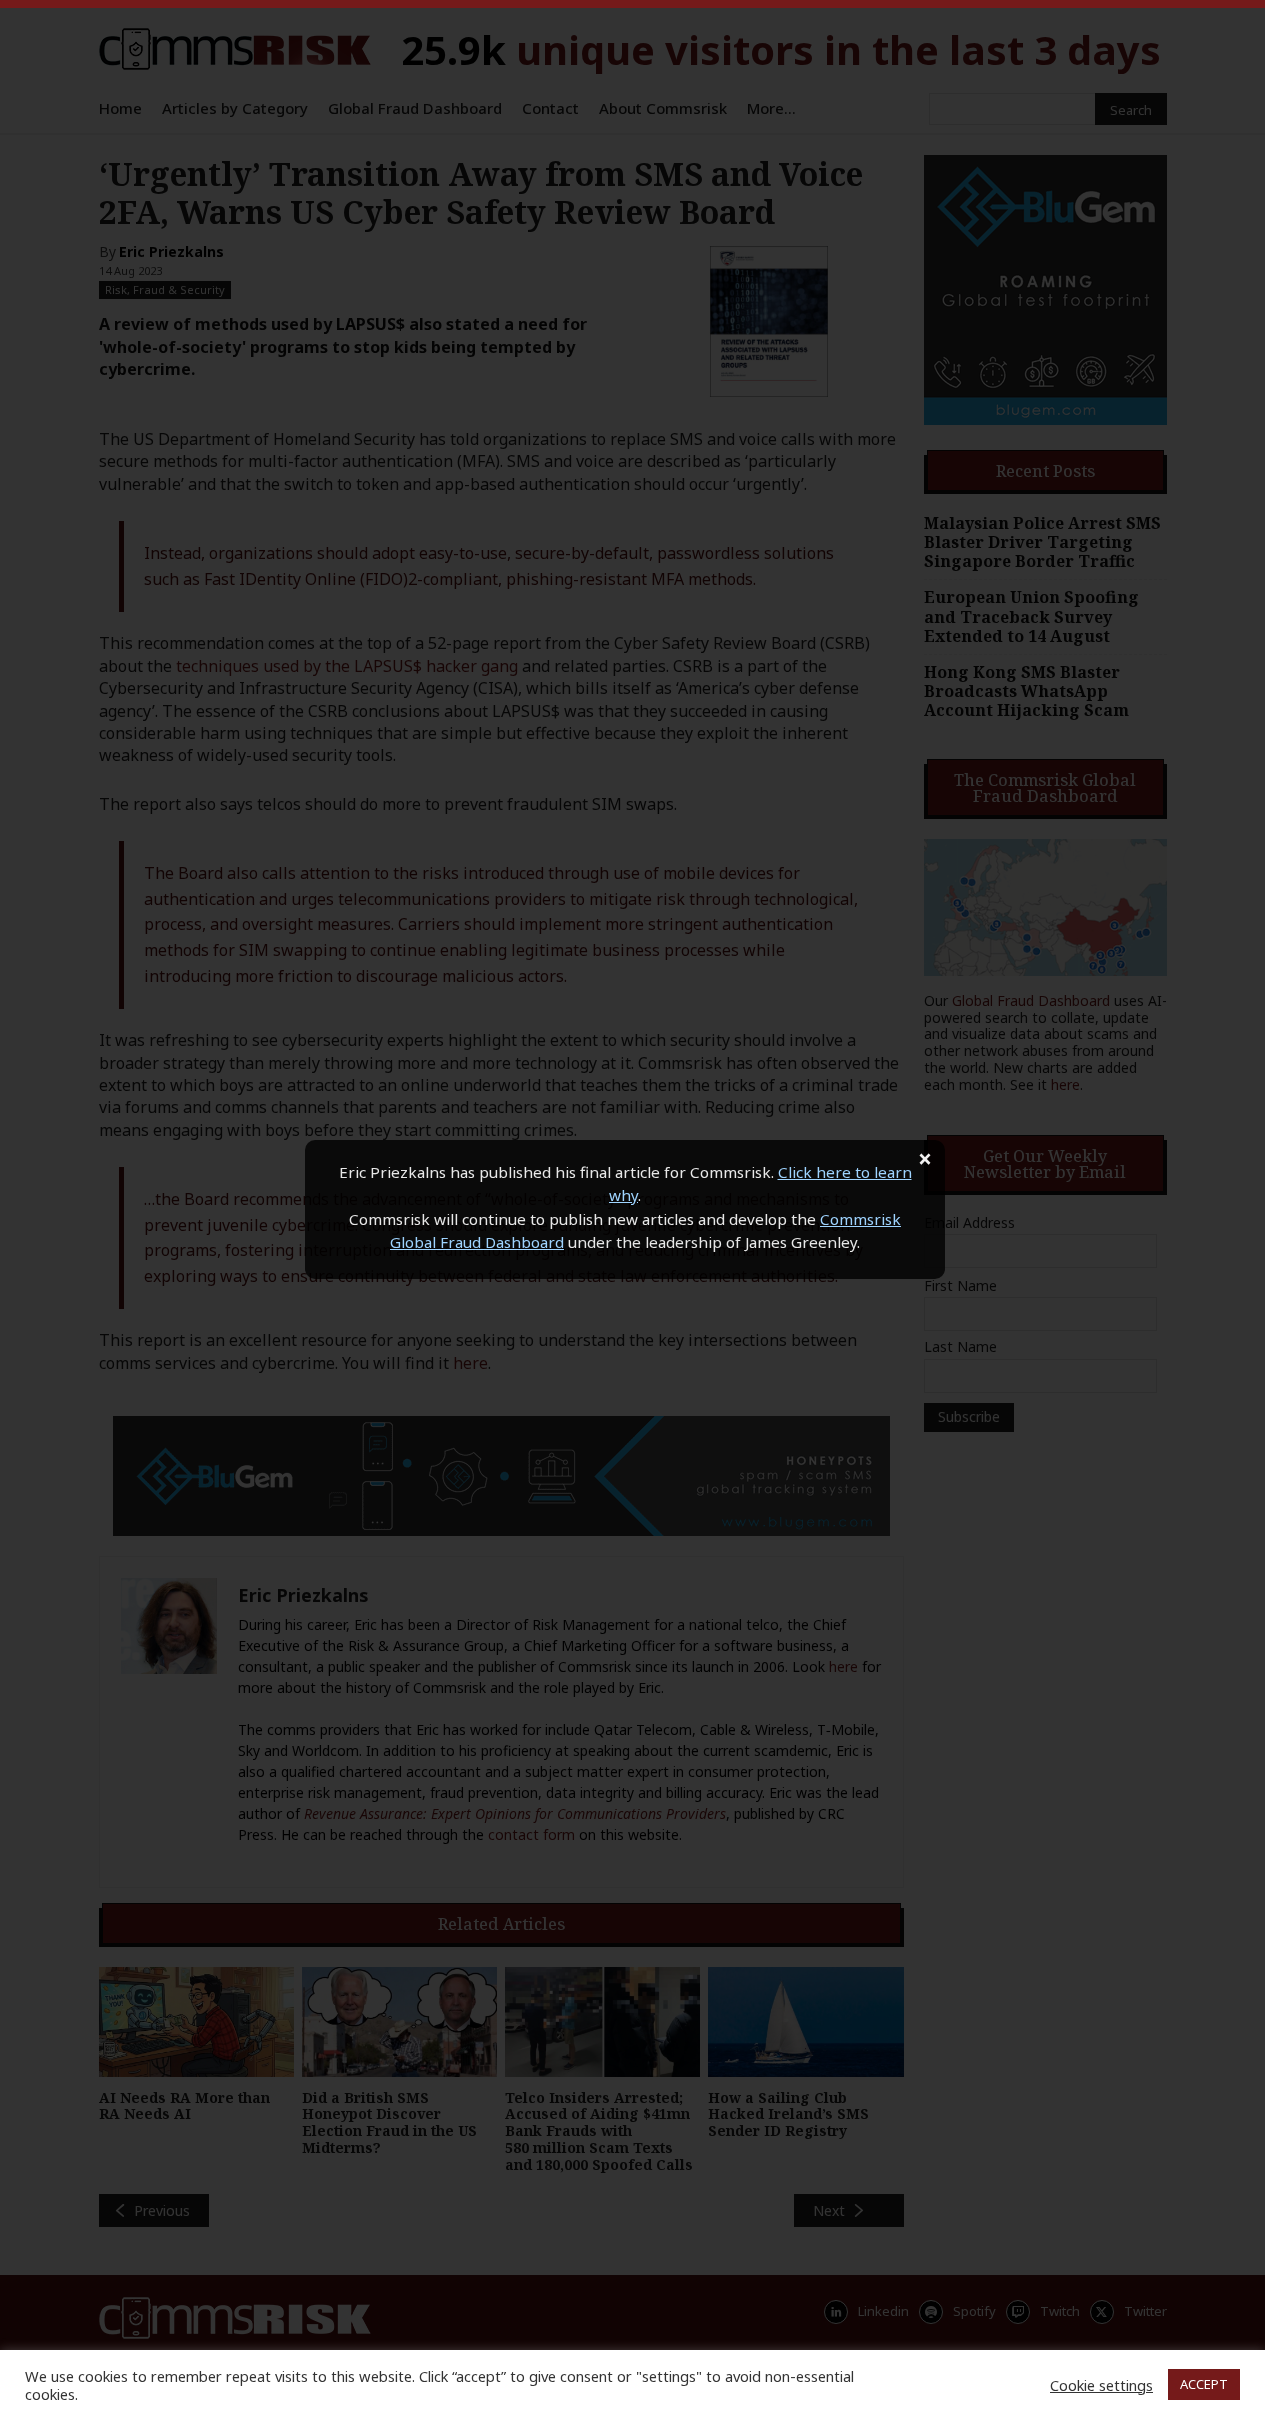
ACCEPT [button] (1204, 2384)
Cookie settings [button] (1101, 2385)
